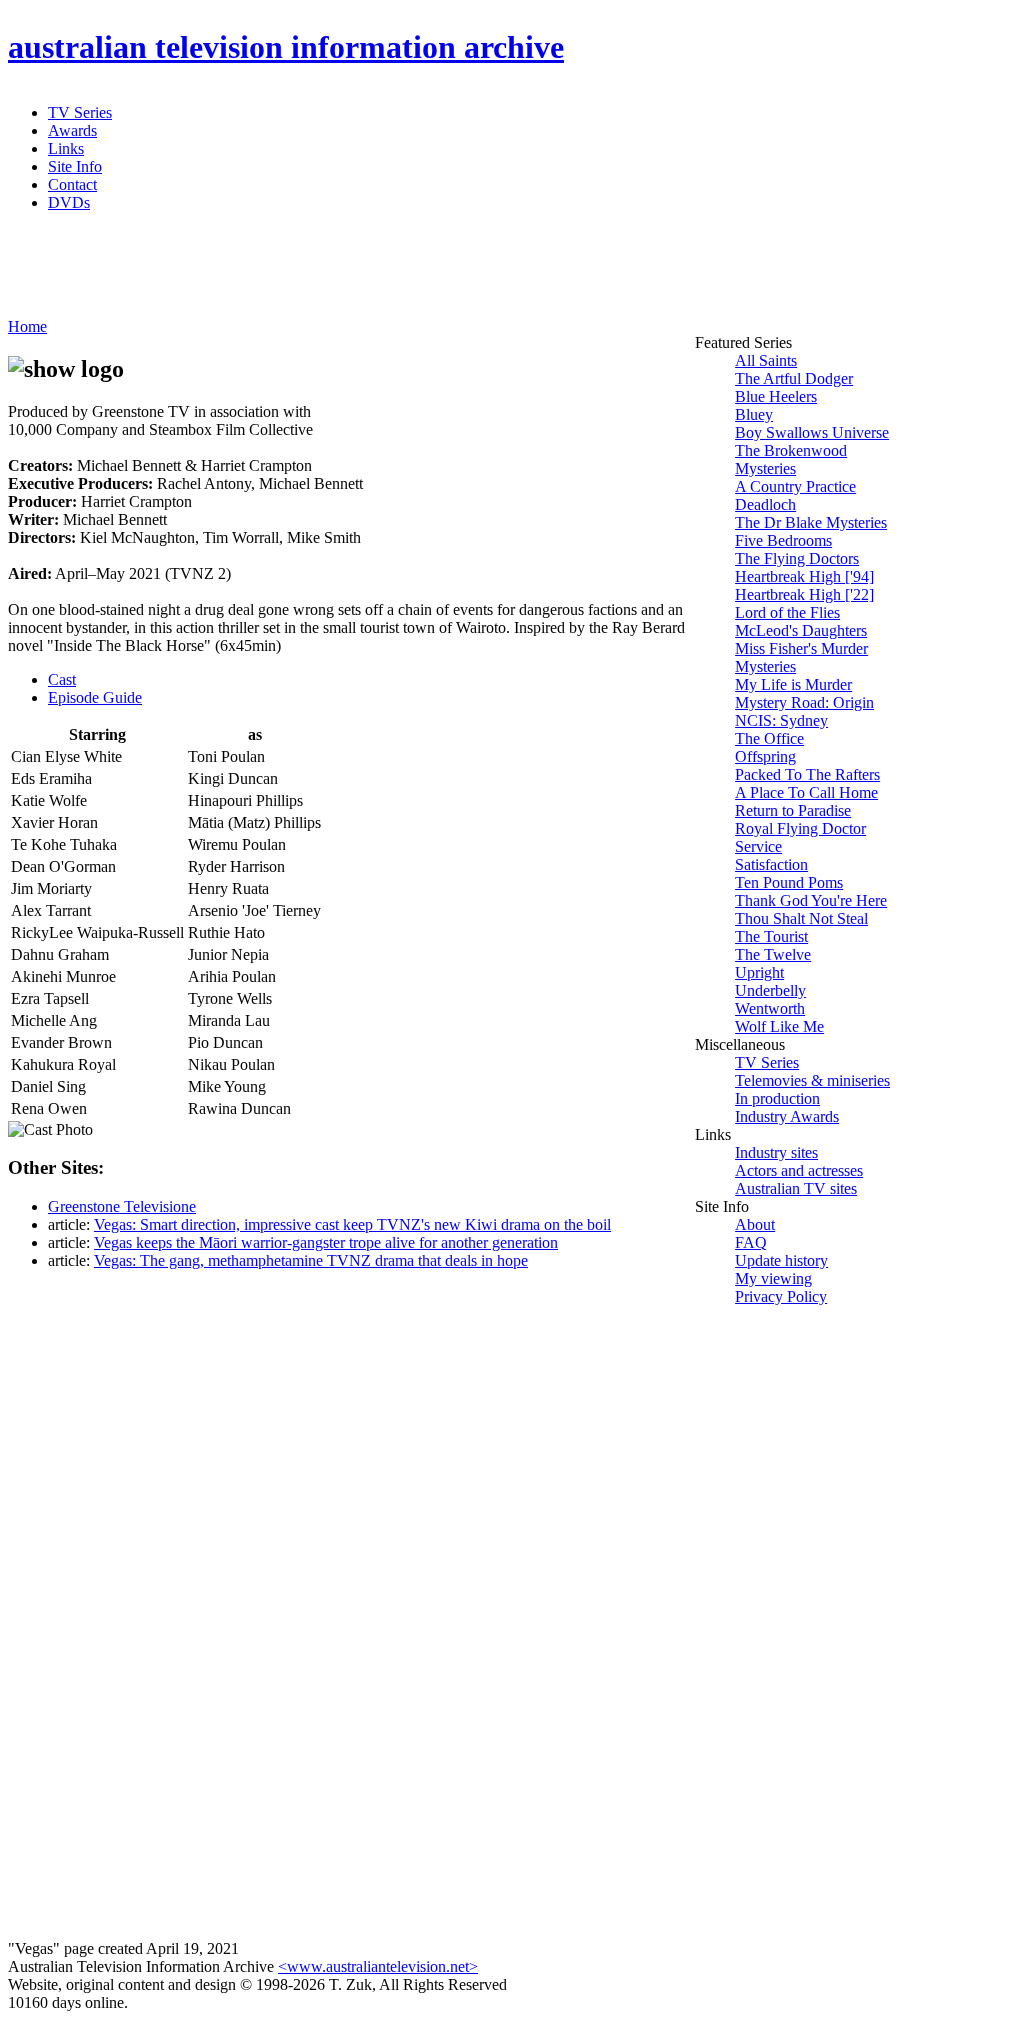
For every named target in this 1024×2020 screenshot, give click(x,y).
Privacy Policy (781, 1296)
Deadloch (765, 504)
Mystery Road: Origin (804, 702)
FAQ (751, 1242)
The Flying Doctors (797, 558)
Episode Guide (95, 697)
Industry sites (776, 1152)
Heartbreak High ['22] (804, 594)
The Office (769, 738)
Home (27, 326)
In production (777, 1098)
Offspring (765, 756)
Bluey (754, 414)
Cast (62, 679)
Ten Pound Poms (789, 882)
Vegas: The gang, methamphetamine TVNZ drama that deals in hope (311, 1260)
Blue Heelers (776, 396)
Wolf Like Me (779, 1026)
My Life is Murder (793, 684)
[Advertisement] (493, 273)
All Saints (766, 360)
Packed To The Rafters (807, 774)
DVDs (69, 202)
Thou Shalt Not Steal (801, 918)
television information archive (286, 47)
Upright (759, 972)
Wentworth (770, 1008)
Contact (72, 184)
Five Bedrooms (783, 540)
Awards (72, 130)
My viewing (773, 1278)
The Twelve (773, 954)
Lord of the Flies (787, 612)
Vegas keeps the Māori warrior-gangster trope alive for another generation (326, 1242)
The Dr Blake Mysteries (811, 522)
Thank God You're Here (811, 900)
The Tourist (771, 936)
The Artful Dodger (794, 378)
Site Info (75, 166)
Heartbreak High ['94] (804, 576)
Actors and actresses (799, 1170)
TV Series (80, 112)
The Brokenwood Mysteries (791, 459)
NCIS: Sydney (781, 720)
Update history (781, 1260)
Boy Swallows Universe (812, 432)
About (755, 1224)
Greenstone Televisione (122, 1206)
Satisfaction (771, 864)
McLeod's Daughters (801, 630)
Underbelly (770, 990)
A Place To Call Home (806, 792)
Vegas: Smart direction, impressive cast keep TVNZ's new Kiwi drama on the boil (352, 1224)
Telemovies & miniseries (812, 1080)
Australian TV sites (796, 1188)
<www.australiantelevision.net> (378, 1966)
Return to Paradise (793, 810)
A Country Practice (795, 486)
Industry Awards (787, 1116)
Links (66, 148)
